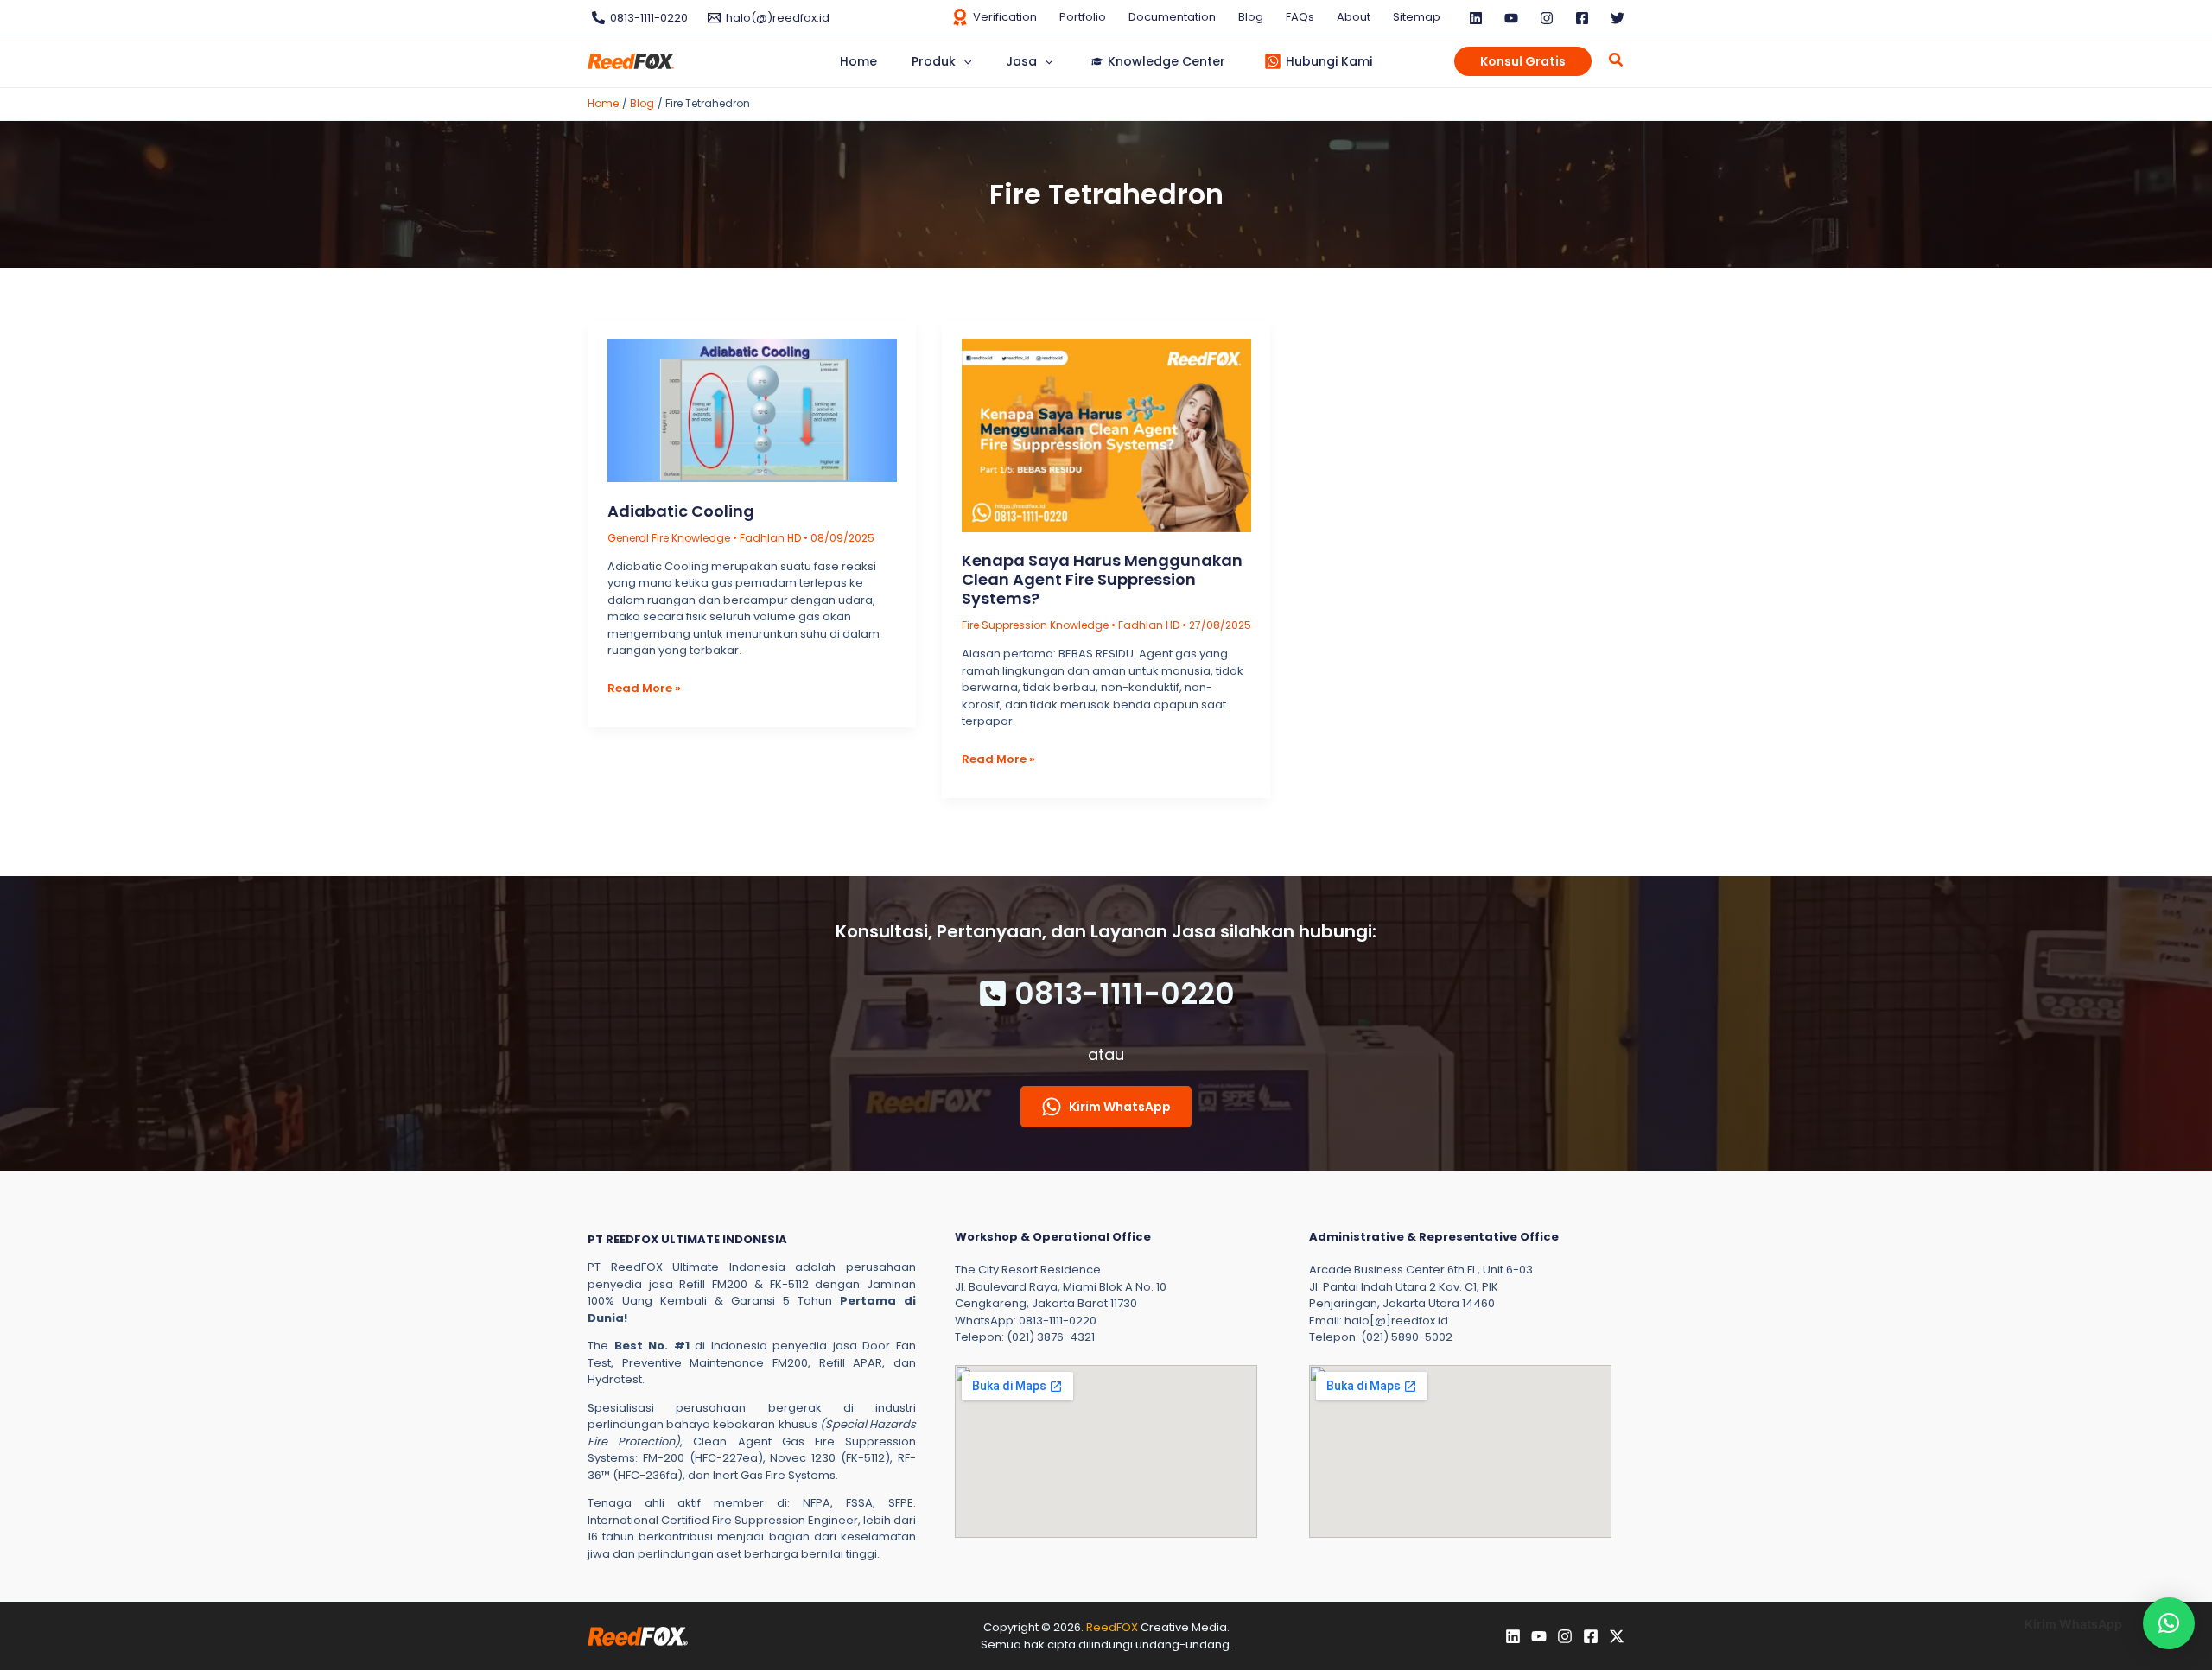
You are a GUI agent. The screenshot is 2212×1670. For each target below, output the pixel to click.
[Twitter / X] (1617, 1636)
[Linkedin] (1476, 18)
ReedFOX (1112, 1627)
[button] (963, 61)
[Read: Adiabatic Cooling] (752, 410)
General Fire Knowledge (669, 538)
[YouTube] (1511, 18)
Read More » (644, 689)
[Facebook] (1582, 18)
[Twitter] (1618, 18)
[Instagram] (1547, 18)
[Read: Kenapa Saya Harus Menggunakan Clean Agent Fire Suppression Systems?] (1106, 434)
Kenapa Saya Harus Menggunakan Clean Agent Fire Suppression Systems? (1102, 579)
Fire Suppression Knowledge (1035, 625)
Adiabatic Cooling (681, 511)
